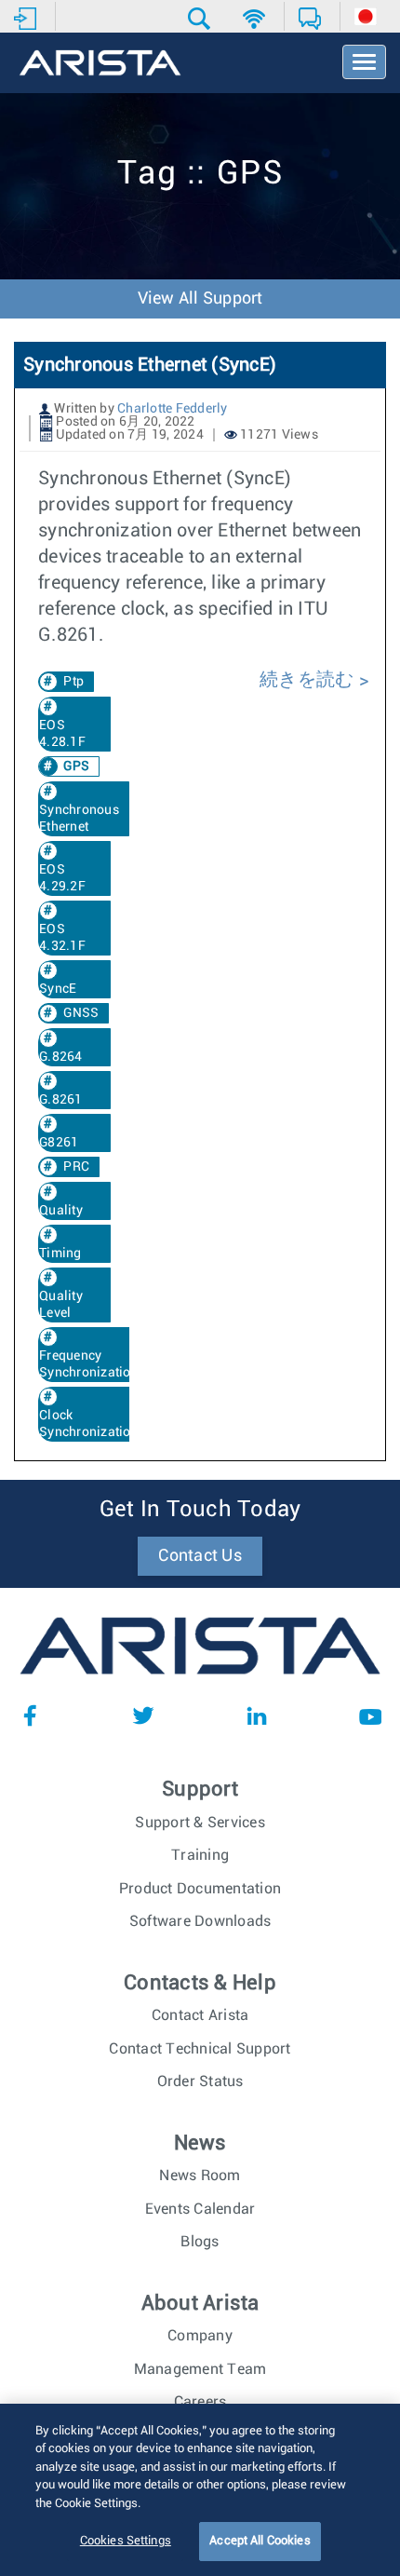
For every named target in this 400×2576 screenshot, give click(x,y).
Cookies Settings (126, 2541)
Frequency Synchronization (89, 1364)
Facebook (30, 1715)
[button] (201, 19)
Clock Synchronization (89, 1424)
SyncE (58, 989)
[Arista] (100, 64)
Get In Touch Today (200, 1510)
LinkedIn (257, 1715)
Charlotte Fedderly (173, 409)
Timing (60, 1254)
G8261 (59, 1143)
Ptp (73, 682)
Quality (61, 1211)
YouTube (370, 1715)
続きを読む (309, 680)
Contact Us (200, 1556)
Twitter (143, 1715)
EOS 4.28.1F (62, 734)
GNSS (81, 1013)
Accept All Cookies (260, 2541)
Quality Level (61, 1305)
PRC (76, 1167)
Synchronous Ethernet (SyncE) (150, 365)
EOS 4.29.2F (62, 878)
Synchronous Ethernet (79, 819)
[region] (200, 2490)
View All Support (200, 299)
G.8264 (61, 1057)
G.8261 (61, 1100)
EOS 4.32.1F (62, 938)
